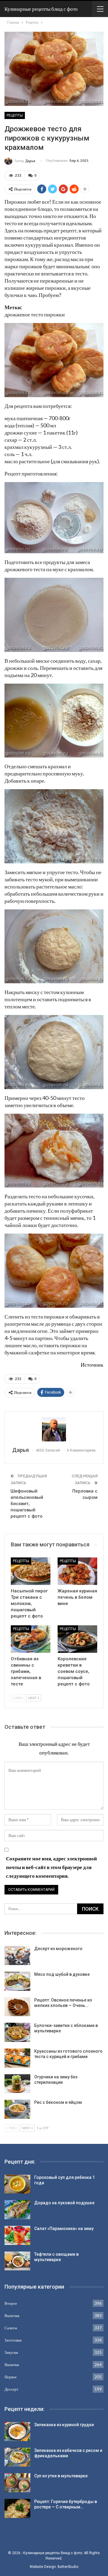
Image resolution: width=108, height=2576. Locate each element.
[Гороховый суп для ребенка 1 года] (17, 2184)
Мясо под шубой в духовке (62, 1974)
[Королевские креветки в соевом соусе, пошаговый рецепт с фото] (77, 1639)
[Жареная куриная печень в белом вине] (77, 1571)
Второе (11, 2303)
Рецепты (15, 115)
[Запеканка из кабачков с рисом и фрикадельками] (17, 2457)
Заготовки (13, 2340)
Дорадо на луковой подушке (64, 2203)
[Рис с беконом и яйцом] (17, 2109)
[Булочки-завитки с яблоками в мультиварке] (17, 2032)
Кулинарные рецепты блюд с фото (41, 9)
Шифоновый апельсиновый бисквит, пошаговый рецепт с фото (27, 1504)
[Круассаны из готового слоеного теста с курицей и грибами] (17, 2058)
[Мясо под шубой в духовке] (17, 1981)
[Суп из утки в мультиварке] (17, 2483)
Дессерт (11, 2389)
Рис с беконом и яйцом (58, 2102)
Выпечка (12, 2316)
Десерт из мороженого (58, 1949)
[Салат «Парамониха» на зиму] (17, 2235)
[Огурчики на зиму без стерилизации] (17, 2084)
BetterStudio (68, 2567)
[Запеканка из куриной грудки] (17, 2432)
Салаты (11, 2328)
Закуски (11, 2352)
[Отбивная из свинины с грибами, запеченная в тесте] (31, 1639)
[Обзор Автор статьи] (54, 1429)
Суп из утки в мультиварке (61, 2476)
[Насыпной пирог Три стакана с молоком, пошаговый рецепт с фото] (31, 1571)
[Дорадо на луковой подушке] (17, 2210)
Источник (92, 1365)
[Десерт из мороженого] (17, 1955)
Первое (11, 2377)
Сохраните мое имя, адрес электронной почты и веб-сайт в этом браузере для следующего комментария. (51, 1867)
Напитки (12, 2365)
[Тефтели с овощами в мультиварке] (17, 2261)
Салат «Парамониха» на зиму (64, 2229)
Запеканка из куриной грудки (64, 2425)
